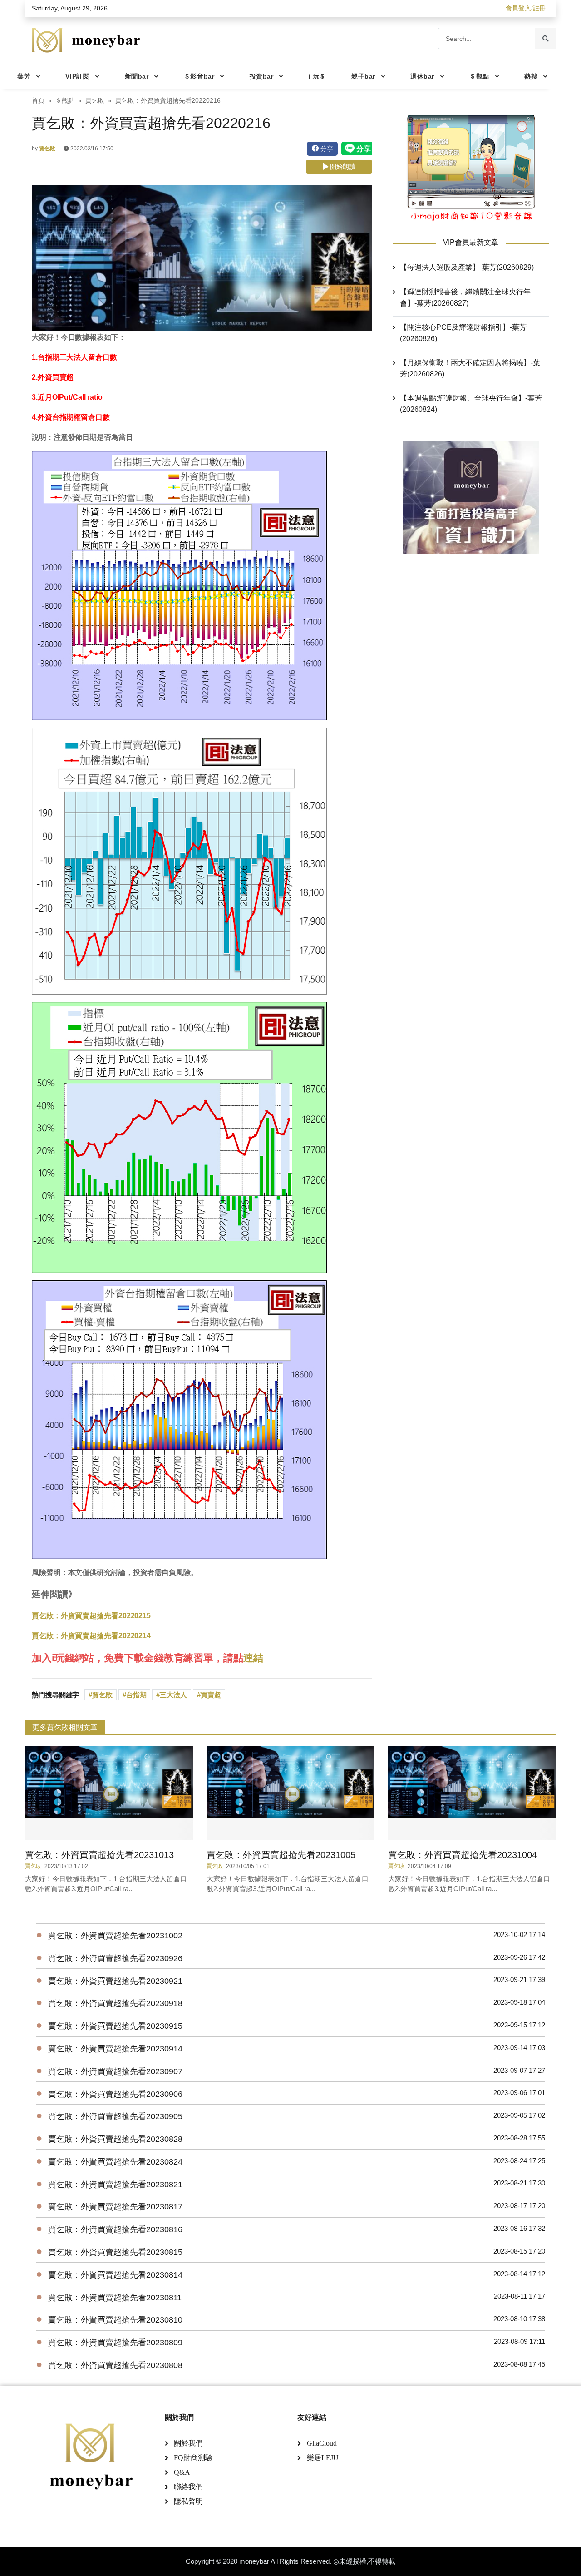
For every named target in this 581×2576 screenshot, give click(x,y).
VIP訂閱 (77, 76)
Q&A (182, 2472)
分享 (326, 149)
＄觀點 (479, 76)
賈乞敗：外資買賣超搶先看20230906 (115, 2094)
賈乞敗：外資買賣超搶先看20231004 (463, 1855)
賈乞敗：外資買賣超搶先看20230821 (115, 2185)
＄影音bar (199, 76)
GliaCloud (322, 2443)
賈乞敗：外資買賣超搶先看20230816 (115, 2229)
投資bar (262, 76)
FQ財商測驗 (193, 2458)
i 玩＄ (317, 76)
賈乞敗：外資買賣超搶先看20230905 (115, 2116)
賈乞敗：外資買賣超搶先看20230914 (115, 2049)
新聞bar (137, 76)
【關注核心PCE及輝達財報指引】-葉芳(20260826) (463, 333)
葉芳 (24, 76)
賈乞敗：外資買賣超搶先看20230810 (115, 2320)
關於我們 (188, 2443)
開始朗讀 (342, 167)
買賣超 (211, 1695)
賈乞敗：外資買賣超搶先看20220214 (91, 1636)
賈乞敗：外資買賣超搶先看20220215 (91, 1616)
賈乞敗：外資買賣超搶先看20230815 (115, 2252)
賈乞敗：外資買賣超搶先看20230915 (115, 2026)
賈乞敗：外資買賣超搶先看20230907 (115, 2071)
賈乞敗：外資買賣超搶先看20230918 (115, 2003)
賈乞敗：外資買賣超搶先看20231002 (115, 1936)
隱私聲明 (188, 2501)
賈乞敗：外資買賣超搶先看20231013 (99, 1855)
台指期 (136, 1695)
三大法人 (173, 1695)
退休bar (422, 76)
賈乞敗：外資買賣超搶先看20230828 (115, 2139)
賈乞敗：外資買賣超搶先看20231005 (281, 1855)
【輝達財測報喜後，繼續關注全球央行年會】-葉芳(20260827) (465, 297)
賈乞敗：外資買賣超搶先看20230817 (115, 2207)
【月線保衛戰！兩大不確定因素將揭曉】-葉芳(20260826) (470, 368)
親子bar (363, 76)
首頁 (38, 101)
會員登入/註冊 (526, 8)
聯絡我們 (188, 2487)
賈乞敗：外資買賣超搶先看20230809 (115, 2343)
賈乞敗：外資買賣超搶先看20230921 (115, 1981)
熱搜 (531, 76)
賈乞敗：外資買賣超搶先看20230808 (115, 2365)
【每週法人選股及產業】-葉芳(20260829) (467, 267)
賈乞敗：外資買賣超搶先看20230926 (115, 1958)
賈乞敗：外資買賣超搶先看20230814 (115, 2275)
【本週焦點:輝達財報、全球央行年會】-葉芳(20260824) (471, 404)
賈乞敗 (95, 101)
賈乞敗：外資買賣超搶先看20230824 (115, 2162)
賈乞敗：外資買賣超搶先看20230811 (115, 2298)
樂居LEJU (323, 2458)
